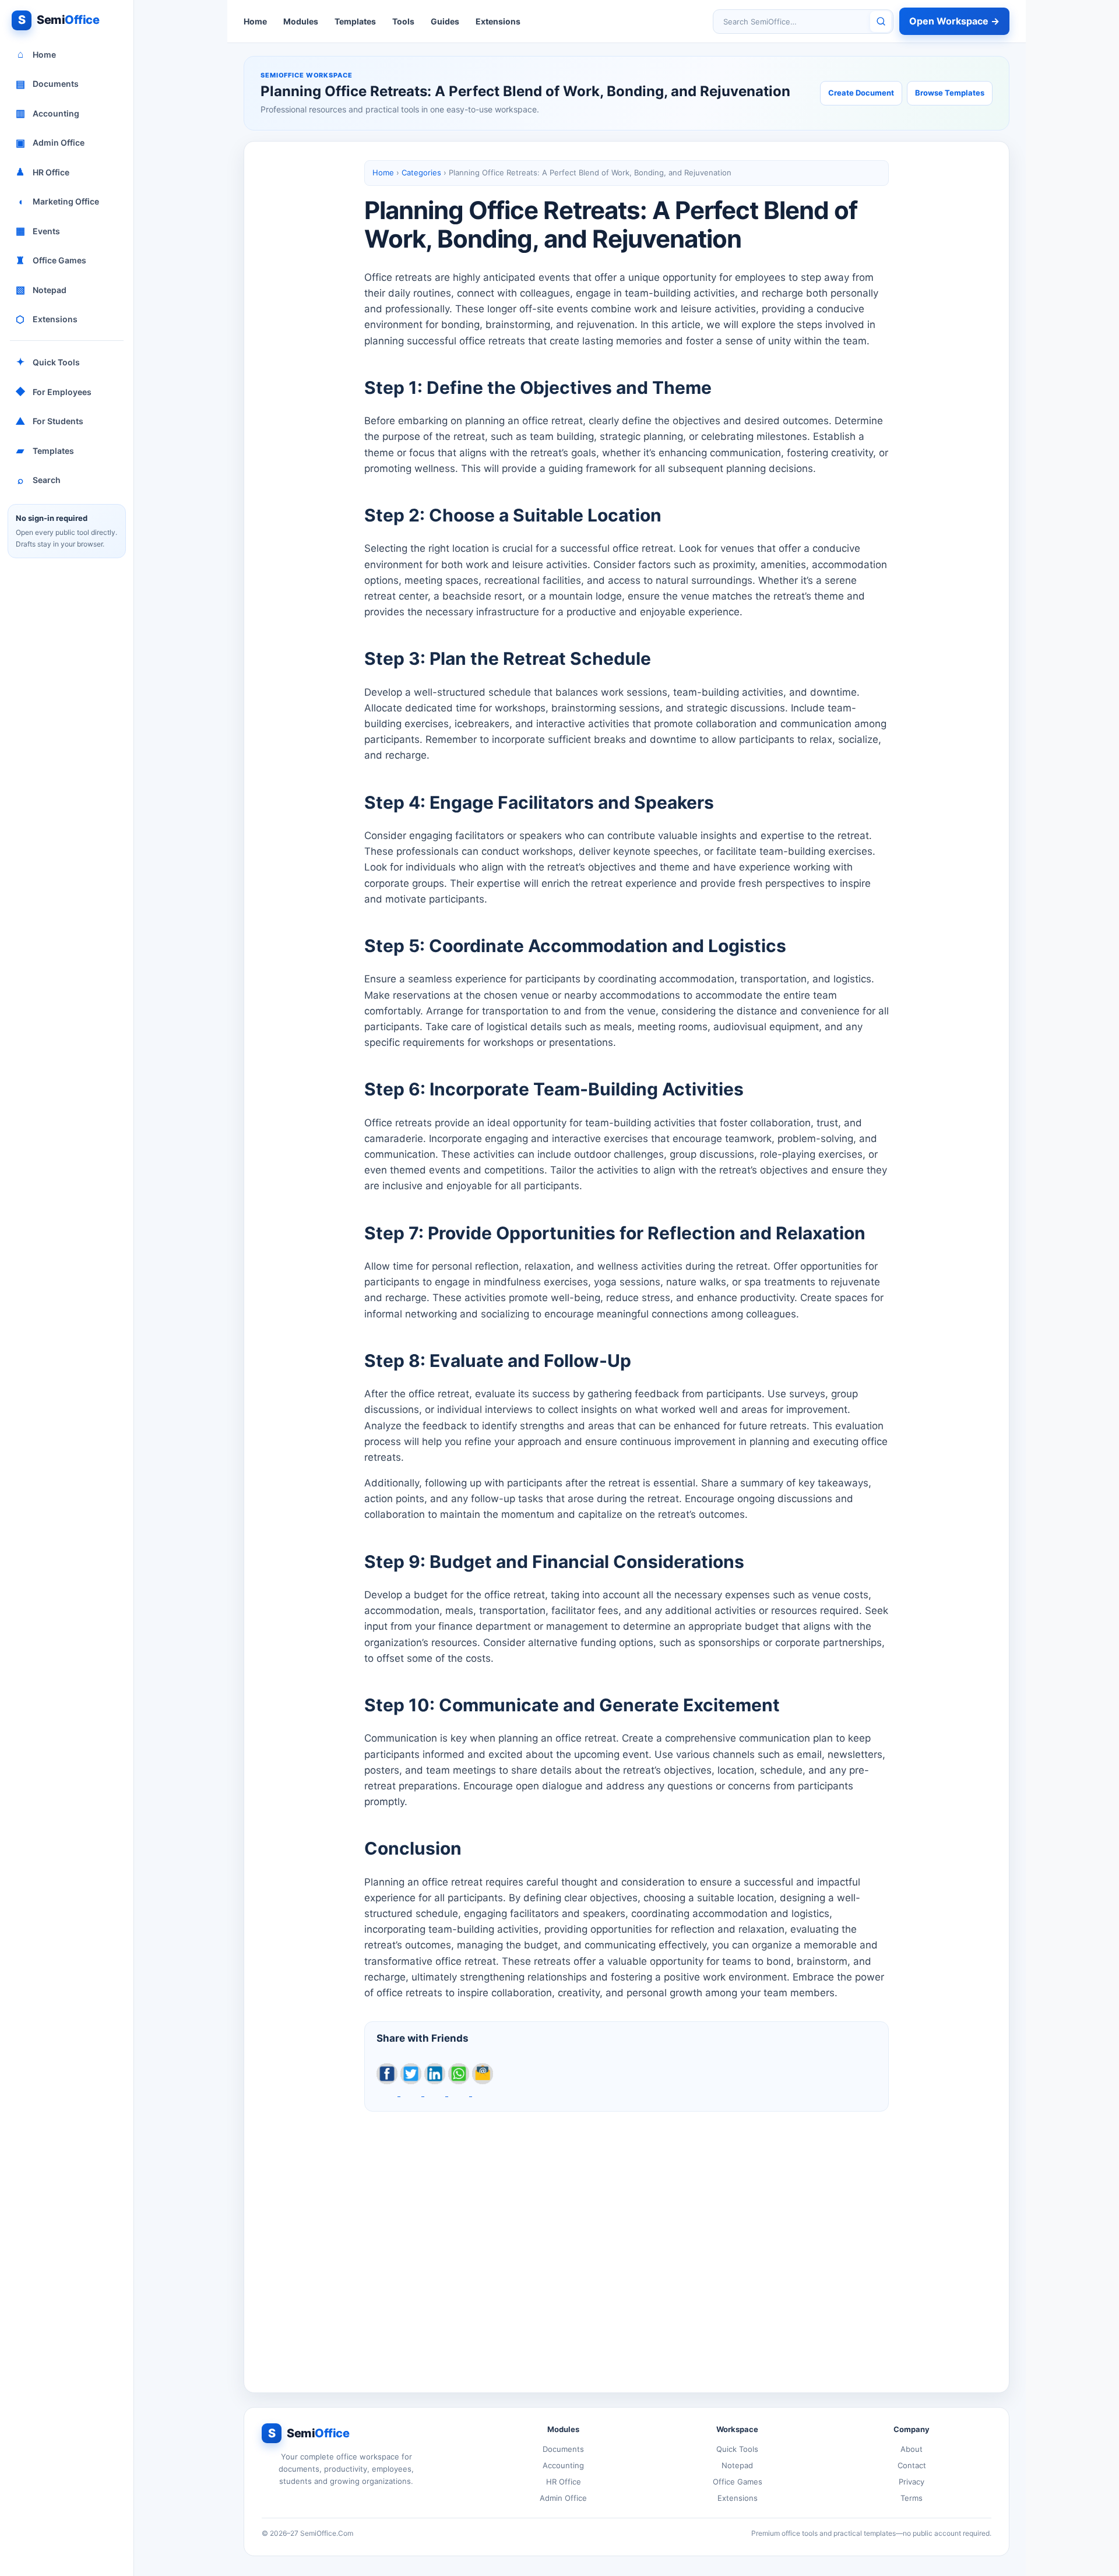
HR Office (43, 172)
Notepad (41, 290)
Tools (403, 21)
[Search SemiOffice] (881, 22)
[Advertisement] (627, 2243)
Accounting (48, 113)
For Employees (54, 392)
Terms (912, 2498)
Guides (445, 21)
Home (37, 54)
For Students (50, 421)
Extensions (47, 319)
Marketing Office (59, 202)
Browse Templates (950, 93)
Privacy (912, 2482)
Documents (47, 84)
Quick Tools (48, 362)
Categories (421, 172)
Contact (912, 2465)
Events (38, 231)
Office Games (51, 260)
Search (39, 480)
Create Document (861, 93)
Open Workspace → (954, 21)
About (912, 2449)
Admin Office (50, 143)
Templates (45, 450)
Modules (301, 21)
